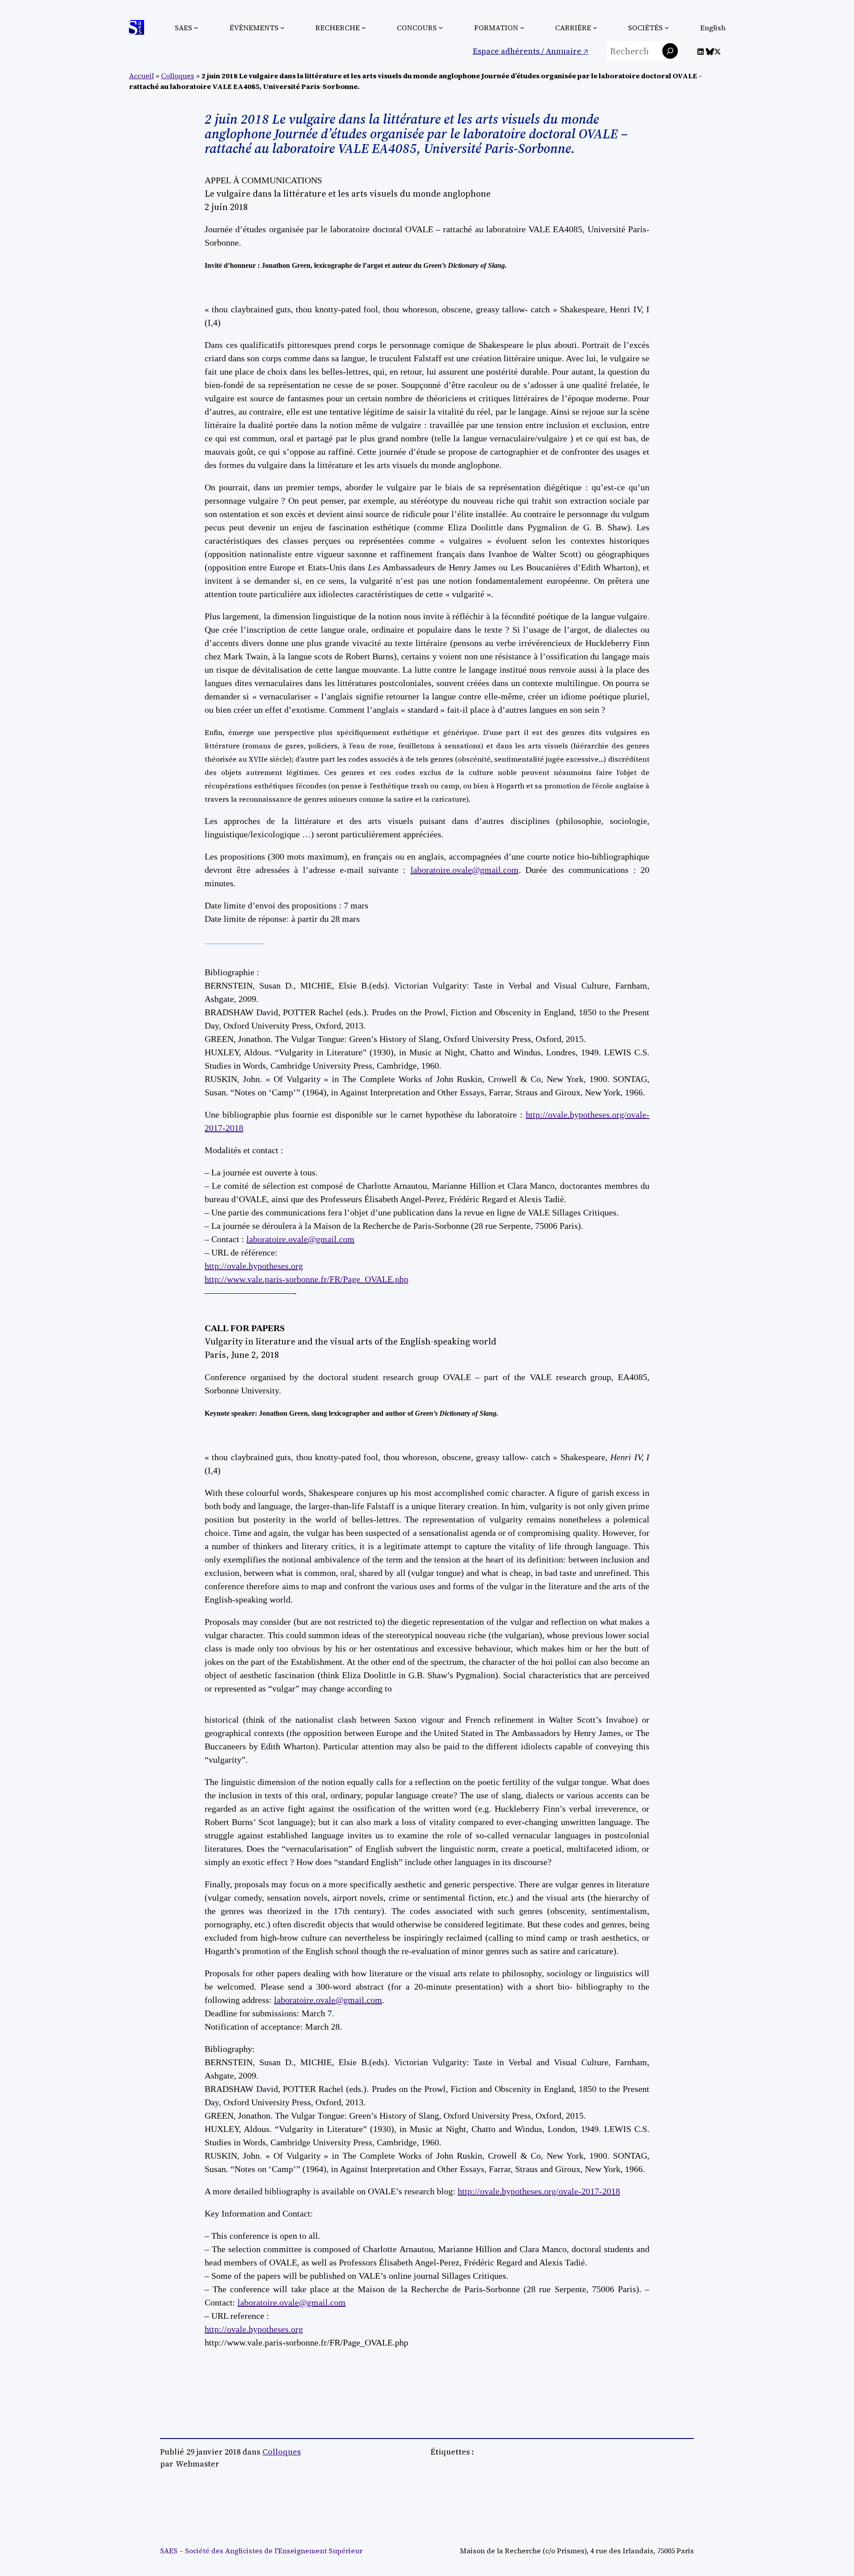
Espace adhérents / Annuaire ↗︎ (531, 51)
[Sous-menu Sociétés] (667, 28)
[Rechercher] (670, 51)
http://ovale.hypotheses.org (254, 1266)
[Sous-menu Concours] (441, 28)
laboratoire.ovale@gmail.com (465, 870)
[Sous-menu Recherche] (364, 28)
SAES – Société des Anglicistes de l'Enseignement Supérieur (261, 2551)
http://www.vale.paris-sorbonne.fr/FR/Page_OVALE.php (306, 1279)
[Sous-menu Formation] (522, 28)
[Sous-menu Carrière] (595, 28)
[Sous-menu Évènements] (282, 28)
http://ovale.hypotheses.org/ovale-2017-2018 (539, 2191)
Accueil (141, 76)
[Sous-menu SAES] (196, 28)
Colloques (178, 76)
